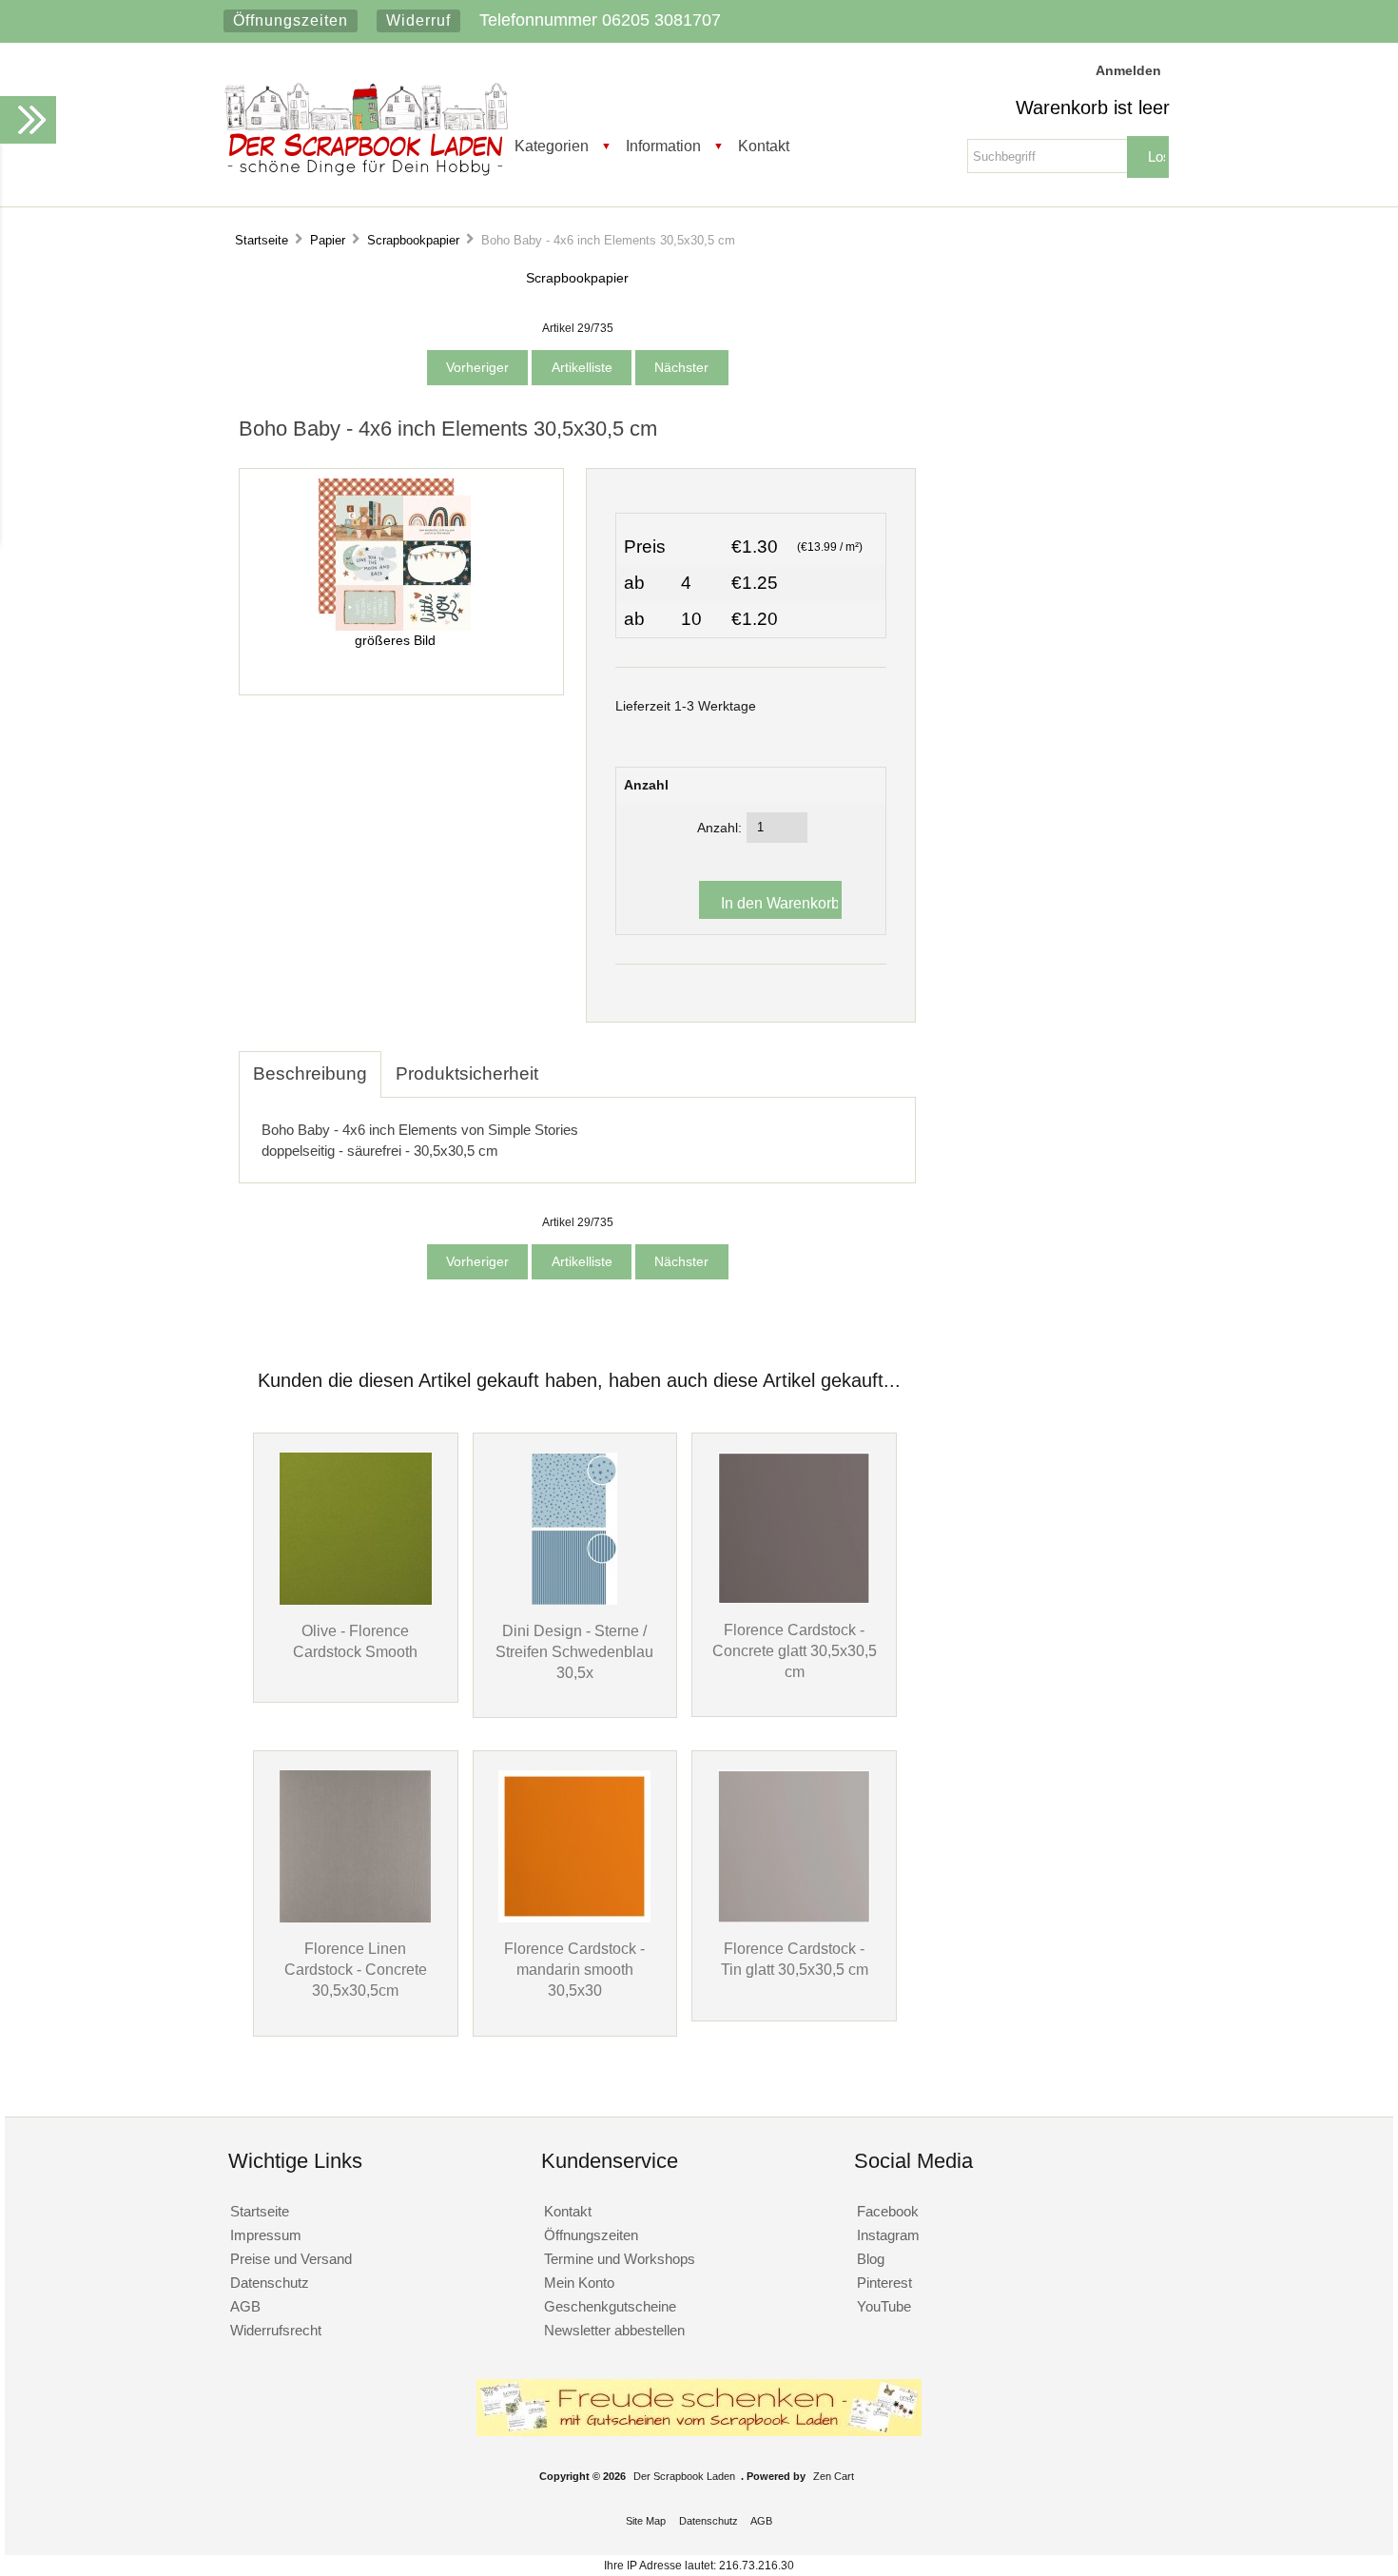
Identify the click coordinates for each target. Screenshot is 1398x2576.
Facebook (888, 2211)
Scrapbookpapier (413, 240)
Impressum (266, 2235)
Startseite (262, 240)
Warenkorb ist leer (1093, 107)
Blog (871, 2259)
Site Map (646, 2521)
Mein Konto (579, 2283)
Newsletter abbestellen (614, 2330)
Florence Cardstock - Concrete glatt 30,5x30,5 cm (795, 1650)
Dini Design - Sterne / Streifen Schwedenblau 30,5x (574, 1651)
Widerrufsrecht (276, 2330)
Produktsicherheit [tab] (467, 1073)
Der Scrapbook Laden (684, 2476)
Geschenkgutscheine (610, 2306)
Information (663, 146)
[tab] (567, 1064)
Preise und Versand (291, 2259)
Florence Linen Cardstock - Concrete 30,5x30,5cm (356, 1969)
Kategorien (552, 146)
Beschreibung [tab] (310, 1073)
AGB (245, 2306)
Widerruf (418, 20)
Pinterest (884, 2283)
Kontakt (764, 146)
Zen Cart (834, 2476)
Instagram (888, 2235)
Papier (328, 240)
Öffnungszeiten (291, 20)
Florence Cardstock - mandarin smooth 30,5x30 (574, 1969)
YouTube (884, 2306)
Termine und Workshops (620, 2259)
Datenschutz (270, 2283)
